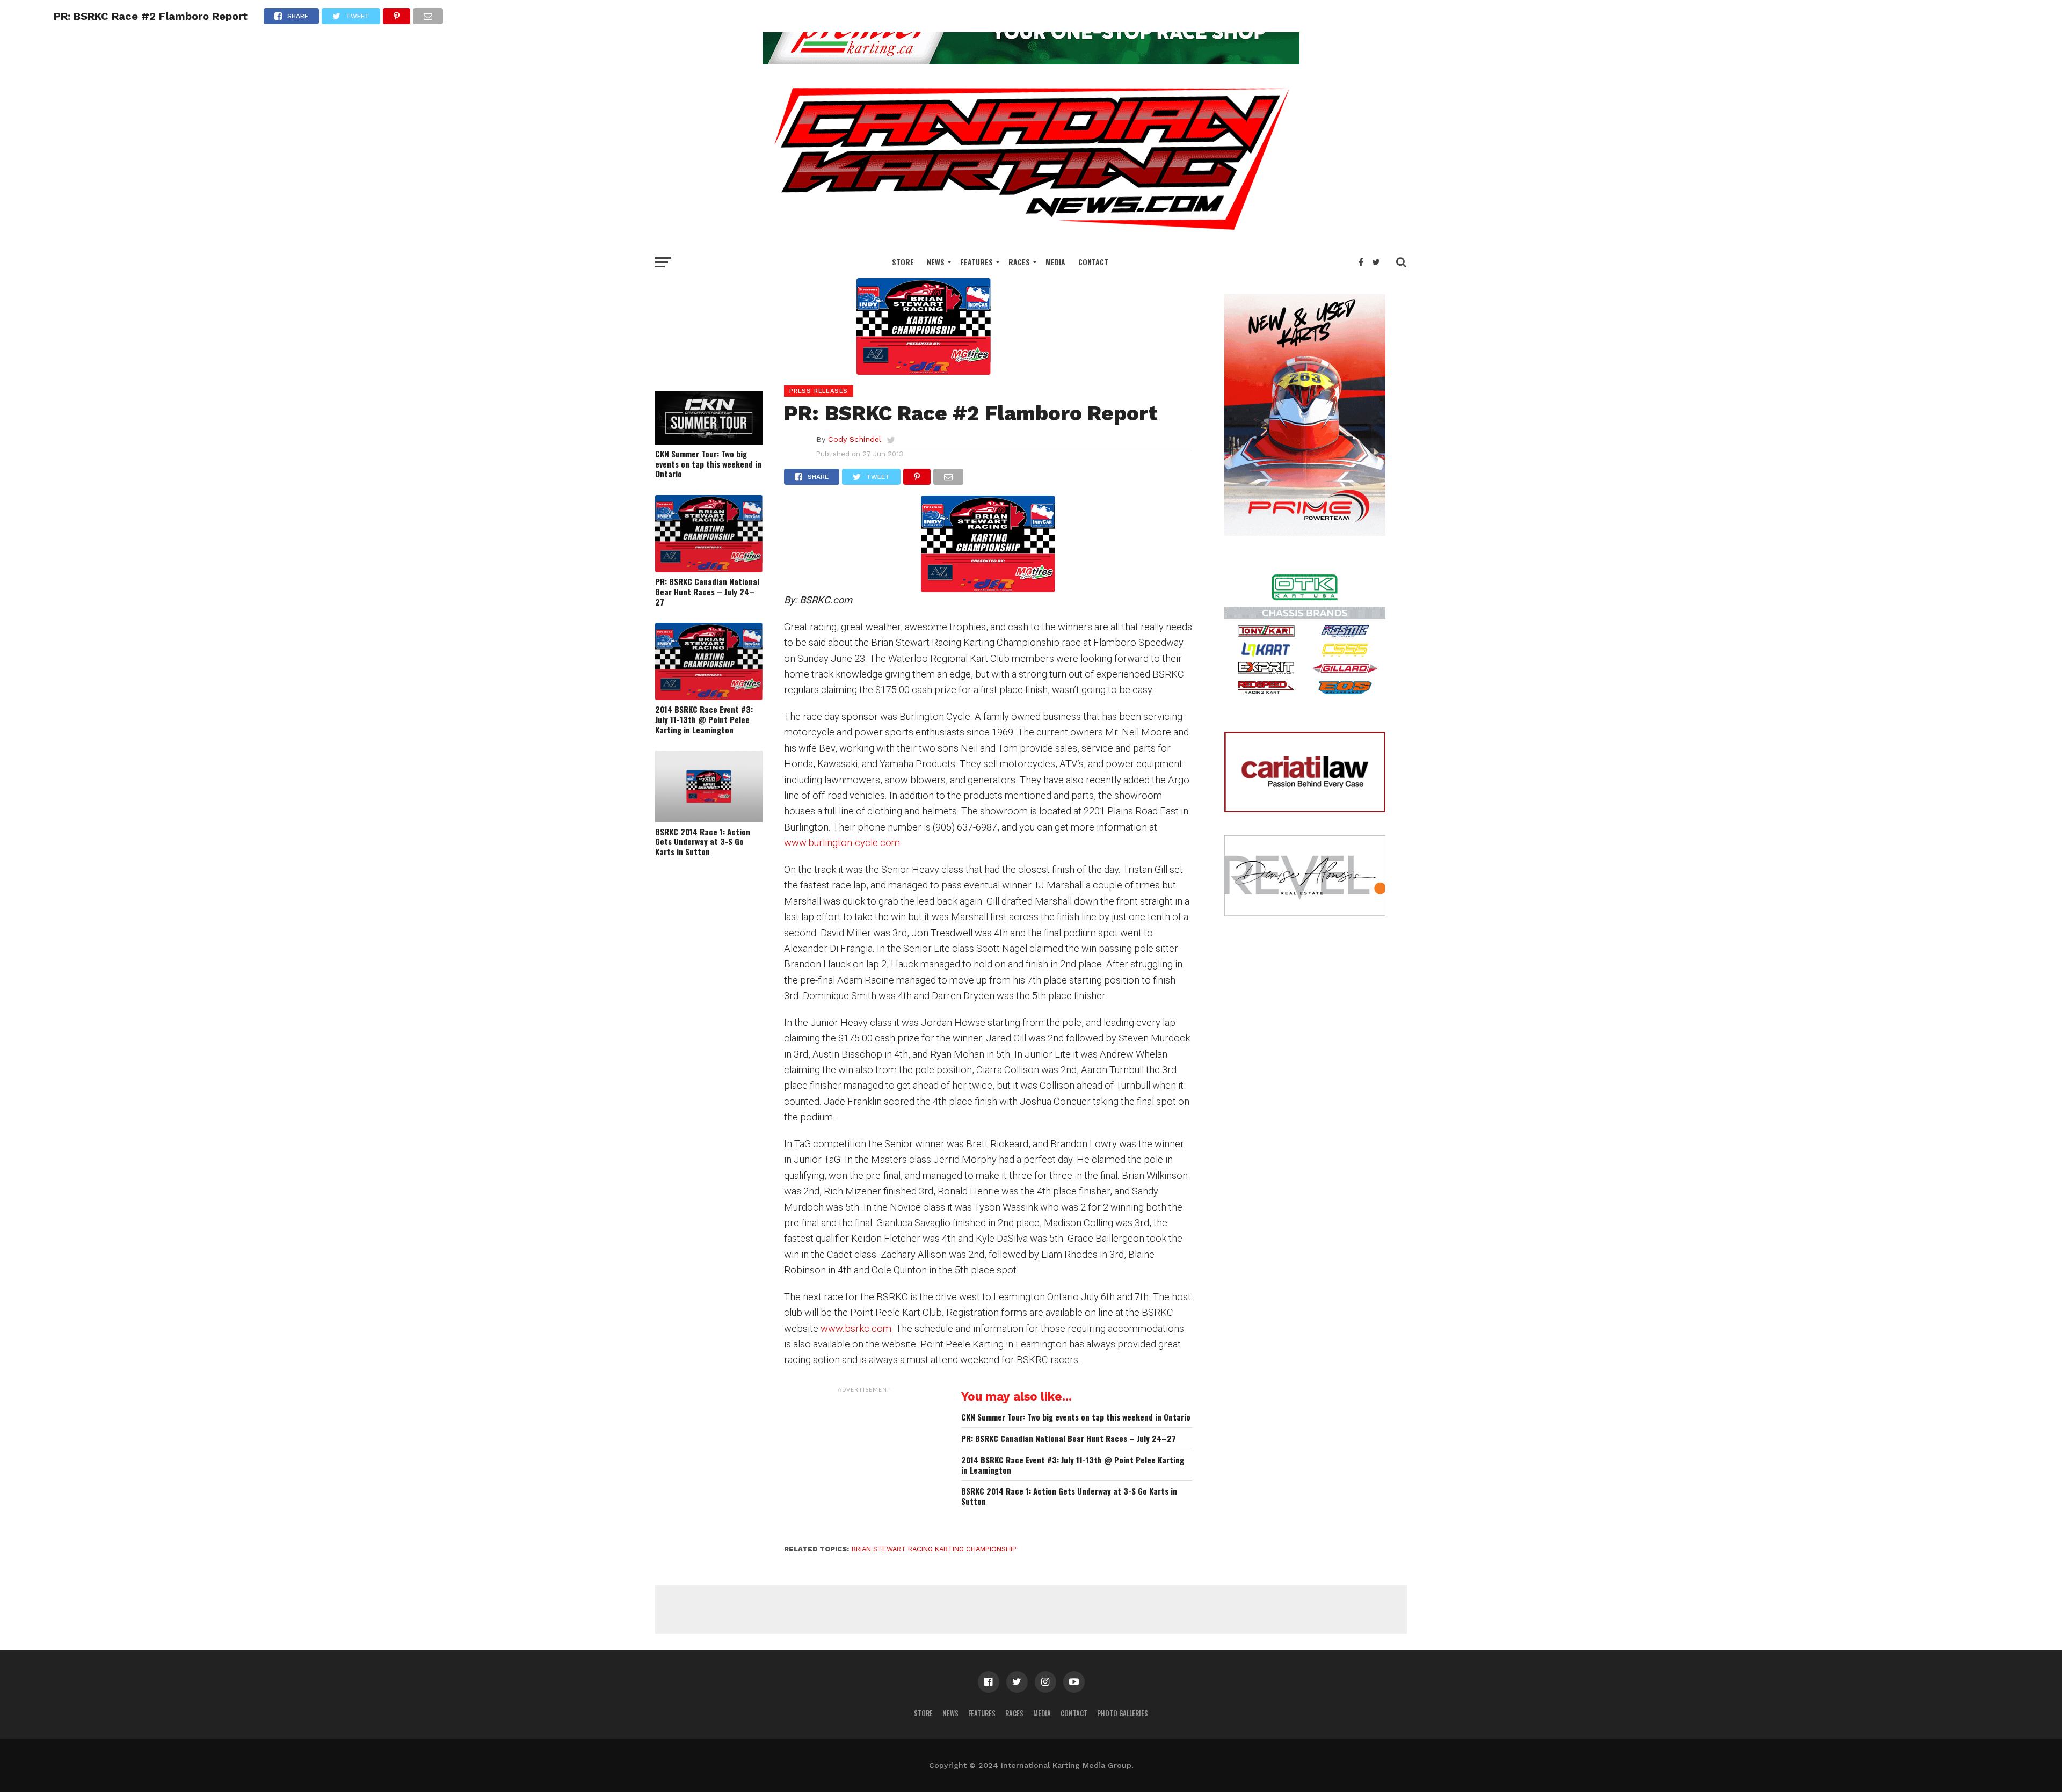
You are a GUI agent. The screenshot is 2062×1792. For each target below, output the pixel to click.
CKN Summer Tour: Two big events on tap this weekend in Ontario (708, 464)
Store (903, 262)
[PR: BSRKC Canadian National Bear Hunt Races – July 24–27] (709, 569)
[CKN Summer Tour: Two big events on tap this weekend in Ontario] (709, 441)
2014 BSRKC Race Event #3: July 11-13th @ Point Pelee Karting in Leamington (704, 719)
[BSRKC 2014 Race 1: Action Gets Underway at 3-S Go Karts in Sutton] (709, 819)
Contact (1093, 262)
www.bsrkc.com (856, 1328)
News (936, 262)
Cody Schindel (855, 439)
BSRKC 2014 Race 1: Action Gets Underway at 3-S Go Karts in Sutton (703, 842)
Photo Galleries (1123, 1713)
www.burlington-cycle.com (842, 843)
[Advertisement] (865, 1465)
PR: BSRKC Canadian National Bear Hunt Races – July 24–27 (707, 592)
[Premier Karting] (1031, 61)
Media (1055, 262)
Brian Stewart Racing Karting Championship (934, 1549)
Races (1019, 262)
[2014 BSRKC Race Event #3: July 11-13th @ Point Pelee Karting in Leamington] (709, 697)
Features (976, 262)
